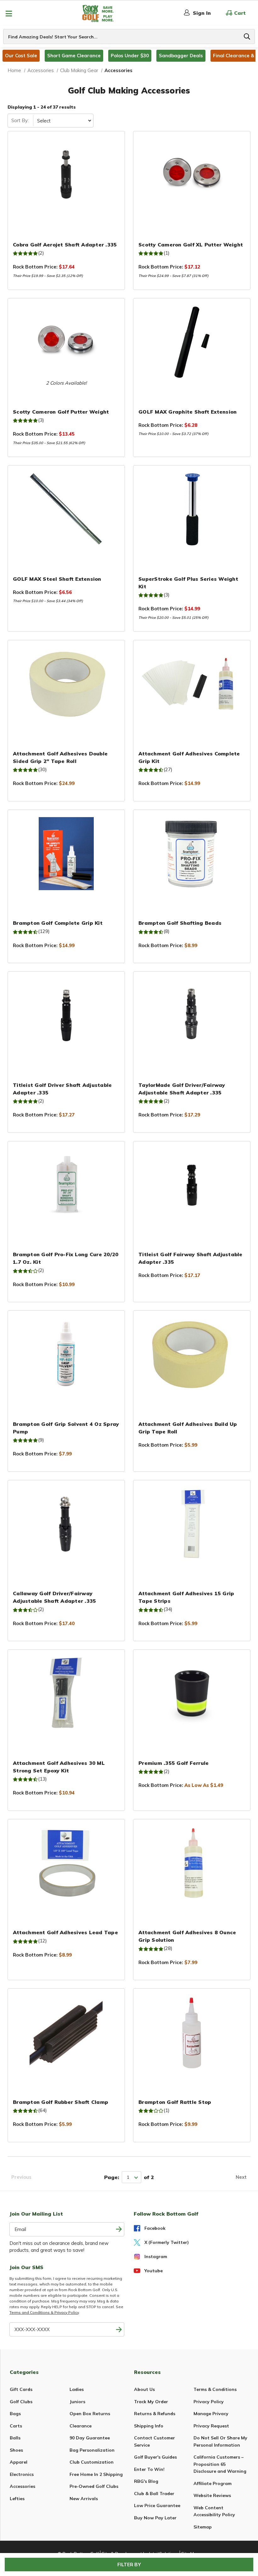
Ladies (77, 2389)
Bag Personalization (92, 2450)
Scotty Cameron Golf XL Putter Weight (191, 245)
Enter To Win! (149, 2469)
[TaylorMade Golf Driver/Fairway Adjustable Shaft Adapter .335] (192, 1015)
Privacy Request (211, 2426)
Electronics (22, 2474)
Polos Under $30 (130, 56)
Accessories (22, 2486)
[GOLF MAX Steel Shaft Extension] (66, 509)
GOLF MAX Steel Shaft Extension (57, 579)
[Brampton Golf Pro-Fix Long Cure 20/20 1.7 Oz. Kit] (66, 1185)
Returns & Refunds (155, 2414)
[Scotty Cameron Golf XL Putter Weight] (192, 175)
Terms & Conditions (215, 2389)
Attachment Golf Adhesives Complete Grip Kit (189, 757)
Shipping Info (149, 2426)
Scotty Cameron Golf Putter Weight (61, 412)
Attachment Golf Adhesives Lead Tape (65, 1932)
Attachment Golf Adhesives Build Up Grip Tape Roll (188, 1428)
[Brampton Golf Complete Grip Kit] (66, 854)
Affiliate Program (213, 2483)
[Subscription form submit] (119, 2229)
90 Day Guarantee (90, 2438)
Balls (15, 2438)
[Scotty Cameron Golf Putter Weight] (66, 342)
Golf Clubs (21, 2402)
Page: (112, 2177)
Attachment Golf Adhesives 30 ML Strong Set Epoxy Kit (59, 1767)
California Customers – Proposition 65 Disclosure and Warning (220, 2464)
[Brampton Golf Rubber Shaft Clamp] (66, 2032)
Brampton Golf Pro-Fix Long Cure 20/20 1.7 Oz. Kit (66, 1258)
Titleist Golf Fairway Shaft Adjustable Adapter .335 (191, 1258)
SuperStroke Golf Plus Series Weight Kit (188, 583)
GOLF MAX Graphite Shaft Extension (188, 412)
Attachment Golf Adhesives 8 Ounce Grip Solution (187, 1936)
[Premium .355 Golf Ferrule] (192, 1693)
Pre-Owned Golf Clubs (94, 2486)
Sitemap (203, 2527)
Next (241, 2177)
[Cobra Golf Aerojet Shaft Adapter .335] (66, 175)
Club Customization (92, 2462)
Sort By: (20, 120)
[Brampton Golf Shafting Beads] (192, 854)
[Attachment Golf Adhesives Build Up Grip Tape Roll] (192, 1354)
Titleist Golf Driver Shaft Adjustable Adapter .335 (62, 1089)
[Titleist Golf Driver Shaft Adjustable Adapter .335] (66, 1015)
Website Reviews (212, 2495)
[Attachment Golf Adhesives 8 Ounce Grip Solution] (192, 1863)
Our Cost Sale (21, 56)
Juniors (77, 2402)
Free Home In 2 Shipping (96, 2474)
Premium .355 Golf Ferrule (174, 1763)
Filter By (129, 2565)
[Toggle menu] (9, 13)
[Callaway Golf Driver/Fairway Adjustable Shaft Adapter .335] (66, 1524)
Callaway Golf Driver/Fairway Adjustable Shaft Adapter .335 (54, 1597)
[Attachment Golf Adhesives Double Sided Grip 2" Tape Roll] (66, 684)
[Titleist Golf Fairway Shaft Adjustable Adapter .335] (192, 1185)
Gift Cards (21, 2389)
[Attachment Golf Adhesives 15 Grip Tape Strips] (192, 1524)
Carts (16, 2426)
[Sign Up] (119, 2329)
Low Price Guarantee (157, 2505)
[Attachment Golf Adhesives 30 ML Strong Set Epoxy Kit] (66, 1693)
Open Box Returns (90, 2414)
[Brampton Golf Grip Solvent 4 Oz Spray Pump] (66, 1354)
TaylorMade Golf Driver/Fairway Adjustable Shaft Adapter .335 (182, 1089)
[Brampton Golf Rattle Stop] (192, 2032)
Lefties (17, 2499)
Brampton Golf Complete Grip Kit (58, 923)
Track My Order (151, 2402)
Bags (15, 2414)
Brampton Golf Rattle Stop (175, 2102)
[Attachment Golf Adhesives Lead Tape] (66, 1863)
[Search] (247, 37)
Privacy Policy (209, 2402)
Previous (21, 2177)
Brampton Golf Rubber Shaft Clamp (61, 2102)
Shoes (16, 2450)
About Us (144, 2389)
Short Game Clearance (74, 56)
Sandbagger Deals (181, 56)
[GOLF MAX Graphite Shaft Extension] (192, 342)
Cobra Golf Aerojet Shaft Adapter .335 (65, 245)
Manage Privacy (211, 2414)
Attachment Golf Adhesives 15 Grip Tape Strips (186, 1597)
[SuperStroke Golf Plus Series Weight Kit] (192, 509)
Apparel (19, 2462)
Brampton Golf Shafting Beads (180, 923)
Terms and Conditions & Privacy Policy (44, 2312)
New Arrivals (84, 2499)
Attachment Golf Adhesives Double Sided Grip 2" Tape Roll (60, 757)
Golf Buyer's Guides (155, 2457)
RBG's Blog (146, 2481)
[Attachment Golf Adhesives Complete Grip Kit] (192, 684)
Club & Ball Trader (154, 2494)
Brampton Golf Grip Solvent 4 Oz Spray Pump (66, 1428)
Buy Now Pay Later (155, 2518)
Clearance (81, 2426)
